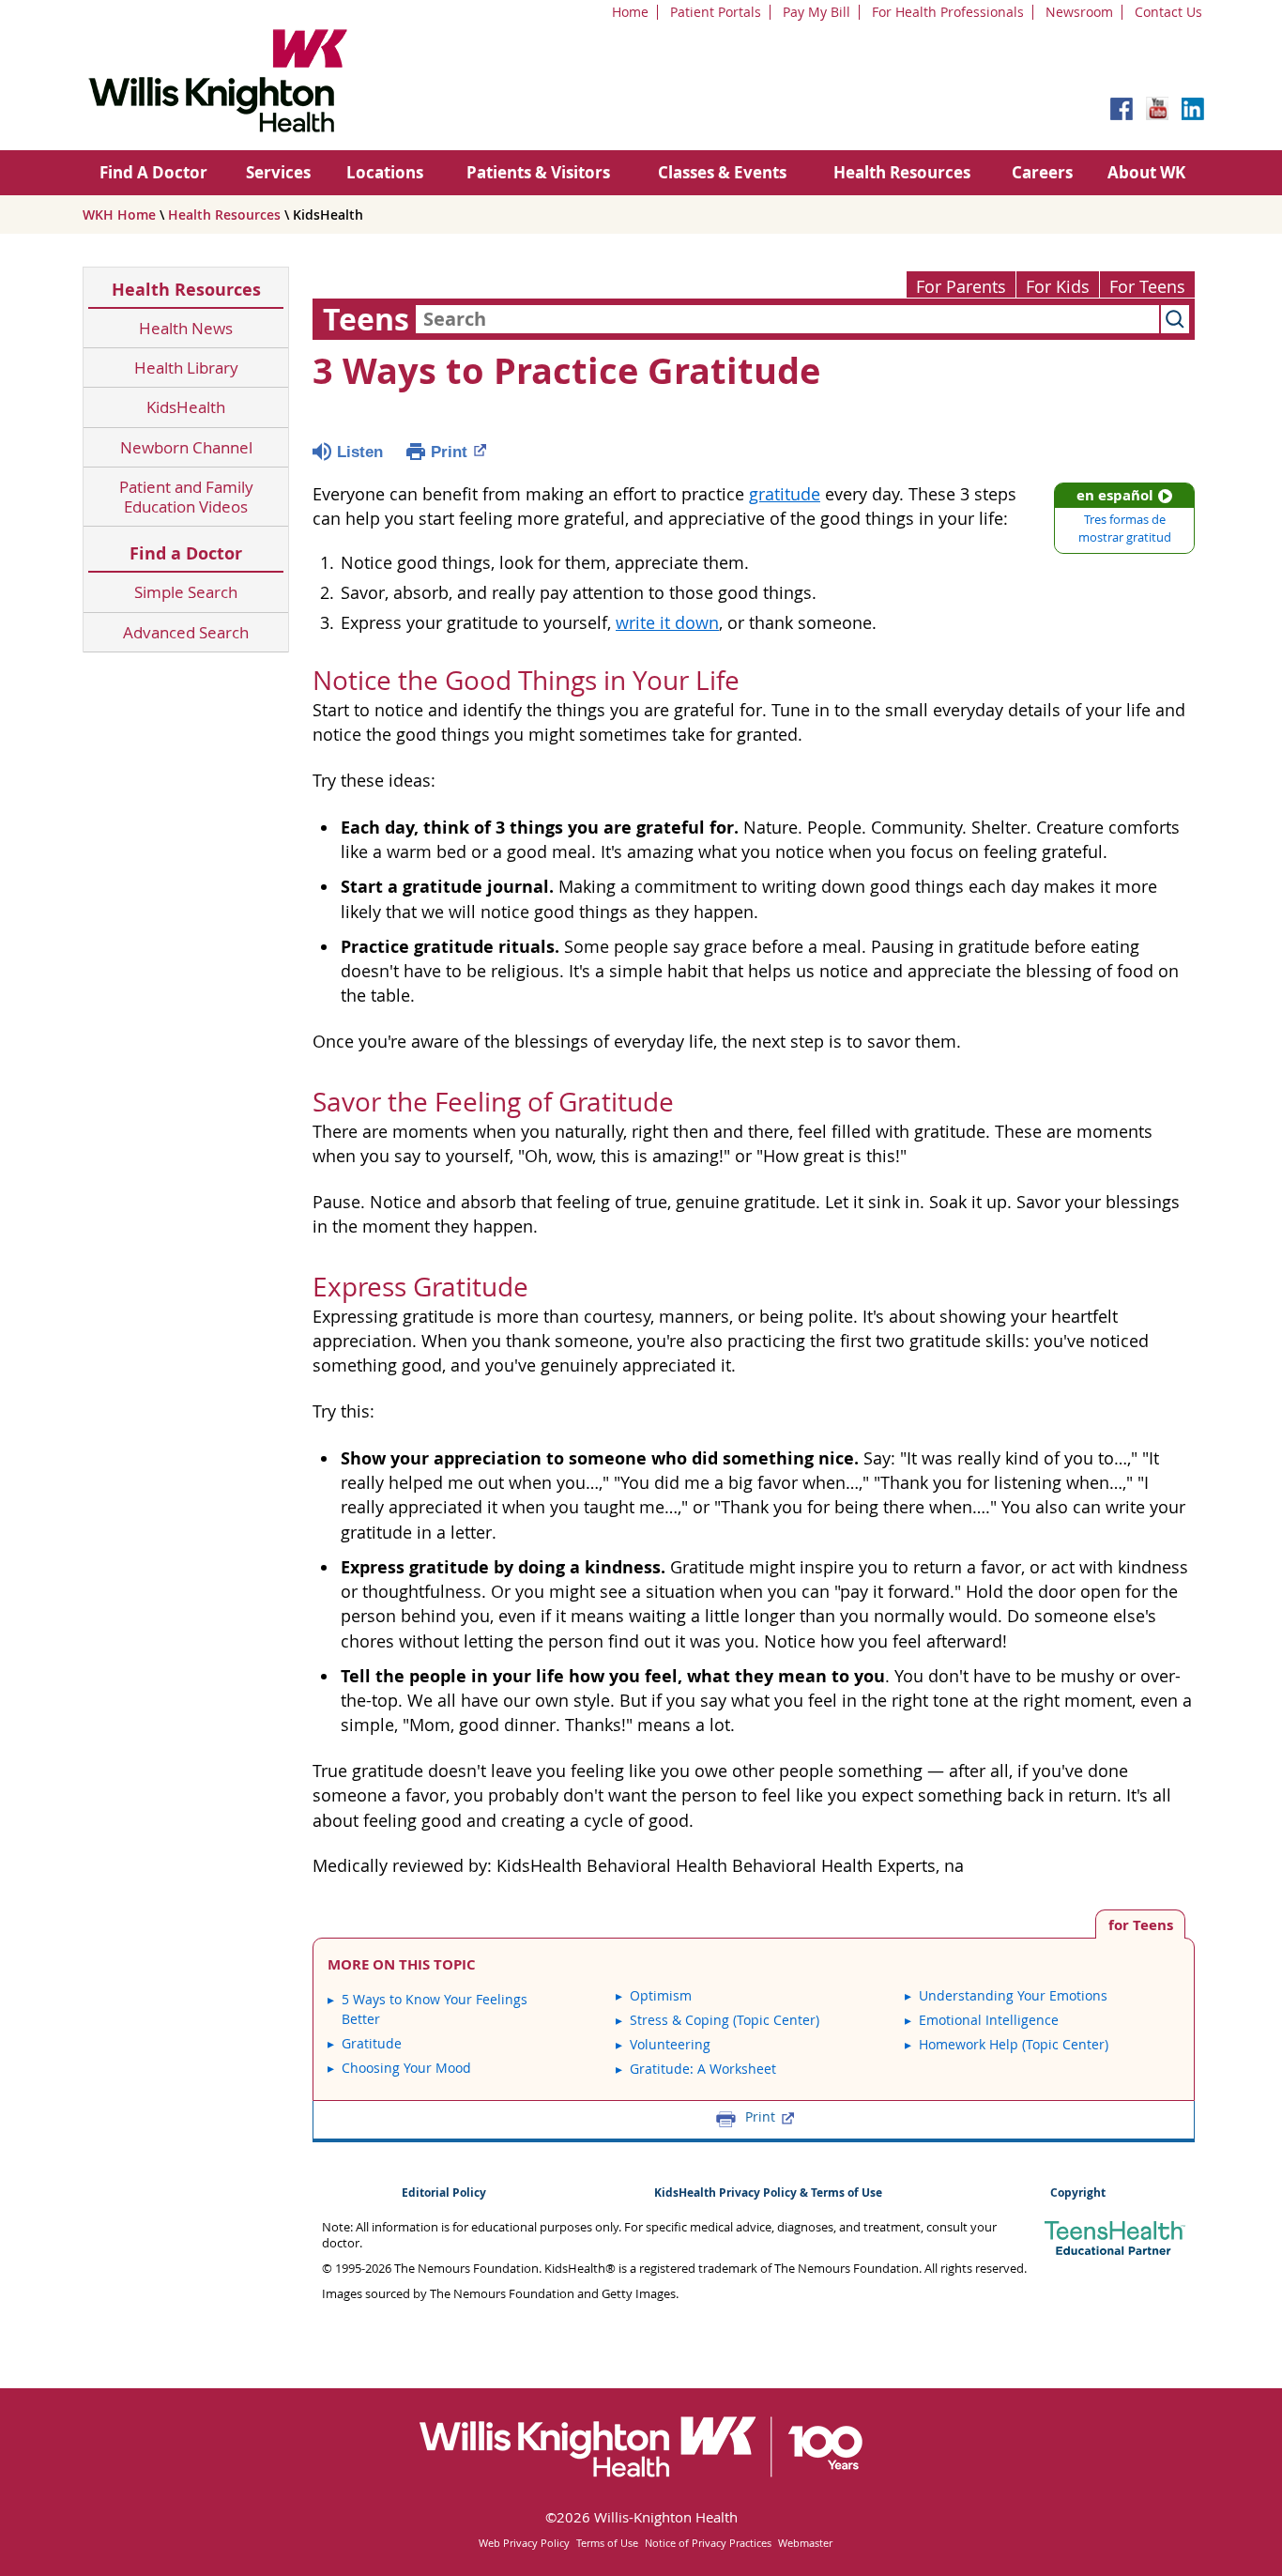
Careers (1042, 172)
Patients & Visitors (538, 172)
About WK (1146, 172)
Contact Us (1168, 12)
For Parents (961, 287)
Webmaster (805, 2543)
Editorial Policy (444, 2193)
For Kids (1058, 287)
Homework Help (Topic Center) (1014, 2044)
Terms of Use (607, 2543)
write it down (667, 623)
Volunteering (670, 2044)
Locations (385, 172)
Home (630, 12)
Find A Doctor (153, 172)
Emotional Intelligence (989, 2020)
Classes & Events (722, 172)
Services (278, 172)
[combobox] (787, 319)
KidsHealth (186, 407)
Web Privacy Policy (524, 2543)
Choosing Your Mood (406, 2068)
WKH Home (119, 215)
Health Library (186, 368)
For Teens (1147, 287)
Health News (186, 328)
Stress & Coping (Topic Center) (725, 2020)
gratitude (785, 494)
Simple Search (186, 592)
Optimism (661, 1995)
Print (449, 452)
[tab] (1140, 1924)
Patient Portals (716, 12)
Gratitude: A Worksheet (703, 2069)
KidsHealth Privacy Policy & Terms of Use (768, 2193)
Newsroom (1079, 12)
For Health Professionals (948, 12)
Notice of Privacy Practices (708, 2543)
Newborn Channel (186, 447)
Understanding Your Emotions (1013, 1995)
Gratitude (372, 2043)
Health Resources (902, 172)
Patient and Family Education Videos (186, 497)
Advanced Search (186, 632)
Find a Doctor (186, 553)
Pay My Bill (817, 12)
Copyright (1078, 2193)
